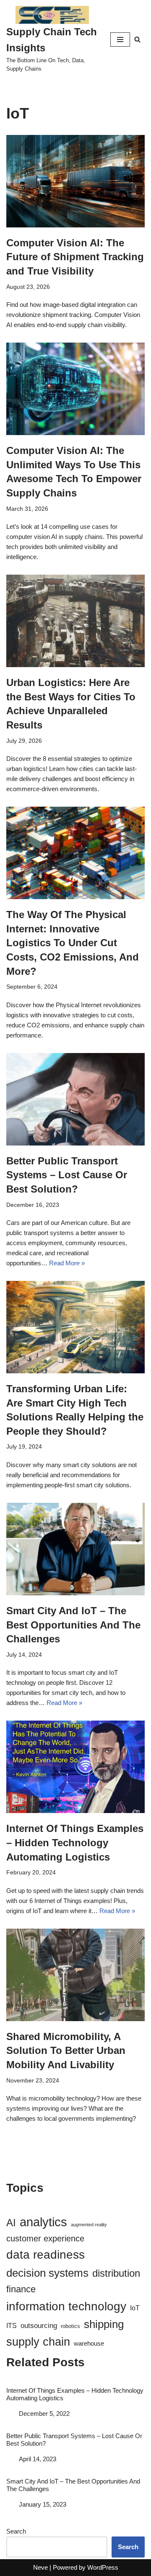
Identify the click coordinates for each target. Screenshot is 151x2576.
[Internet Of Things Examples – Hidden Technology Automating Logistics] (75, 1767)
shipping (104, 2324)
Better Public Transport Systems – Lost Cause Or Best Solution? (67, 1175)
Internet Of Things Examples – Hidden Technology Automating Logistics (75, 1842)
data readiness (46, 2255)
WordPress (103, 2567)
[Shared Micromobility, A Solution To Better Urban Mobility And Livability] (75, 1975)
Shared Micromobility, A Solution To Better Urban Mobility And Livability (66, 2051)
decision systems (47, 2273)
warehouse (89, 2344)
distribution (116, 2273)
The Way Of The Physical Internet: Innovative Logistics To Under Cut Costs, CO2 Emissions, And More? (73, 943)
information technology (66, 2306)
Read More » (67, 1263)
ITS (12, 2325)
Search (16, 2531)
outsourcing (39, 2326)
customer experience (45, 2238)
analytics (43, 2222)
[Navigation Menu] (120, 40)
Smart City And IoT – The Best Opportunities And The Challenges (73, 1625)
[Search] (137, 39)
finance (21, 2289)
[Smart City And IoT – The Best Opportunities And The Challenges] (75, 1549)
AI (11, 2223)
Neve (40, 2567)
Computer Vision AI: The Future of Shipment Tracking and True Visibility (75, 257)
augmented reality (89, 2225)
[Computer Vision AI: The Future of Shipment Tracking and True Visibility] (75, 181)
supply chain (38, 2342)
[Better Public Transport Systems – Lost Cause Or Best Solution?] (75, 1099)
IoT (135, 2308)
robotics (70, 2326)
